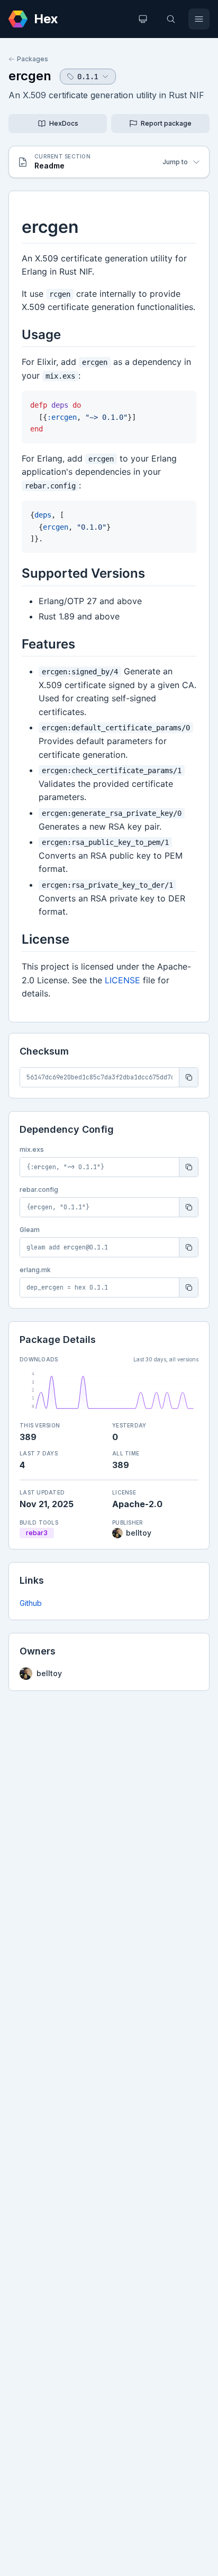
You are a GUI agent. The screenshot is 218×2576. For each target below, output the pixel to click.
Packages (33, 59)
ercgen (30, 76)
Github (31, 1603)
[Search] (171, 19)
